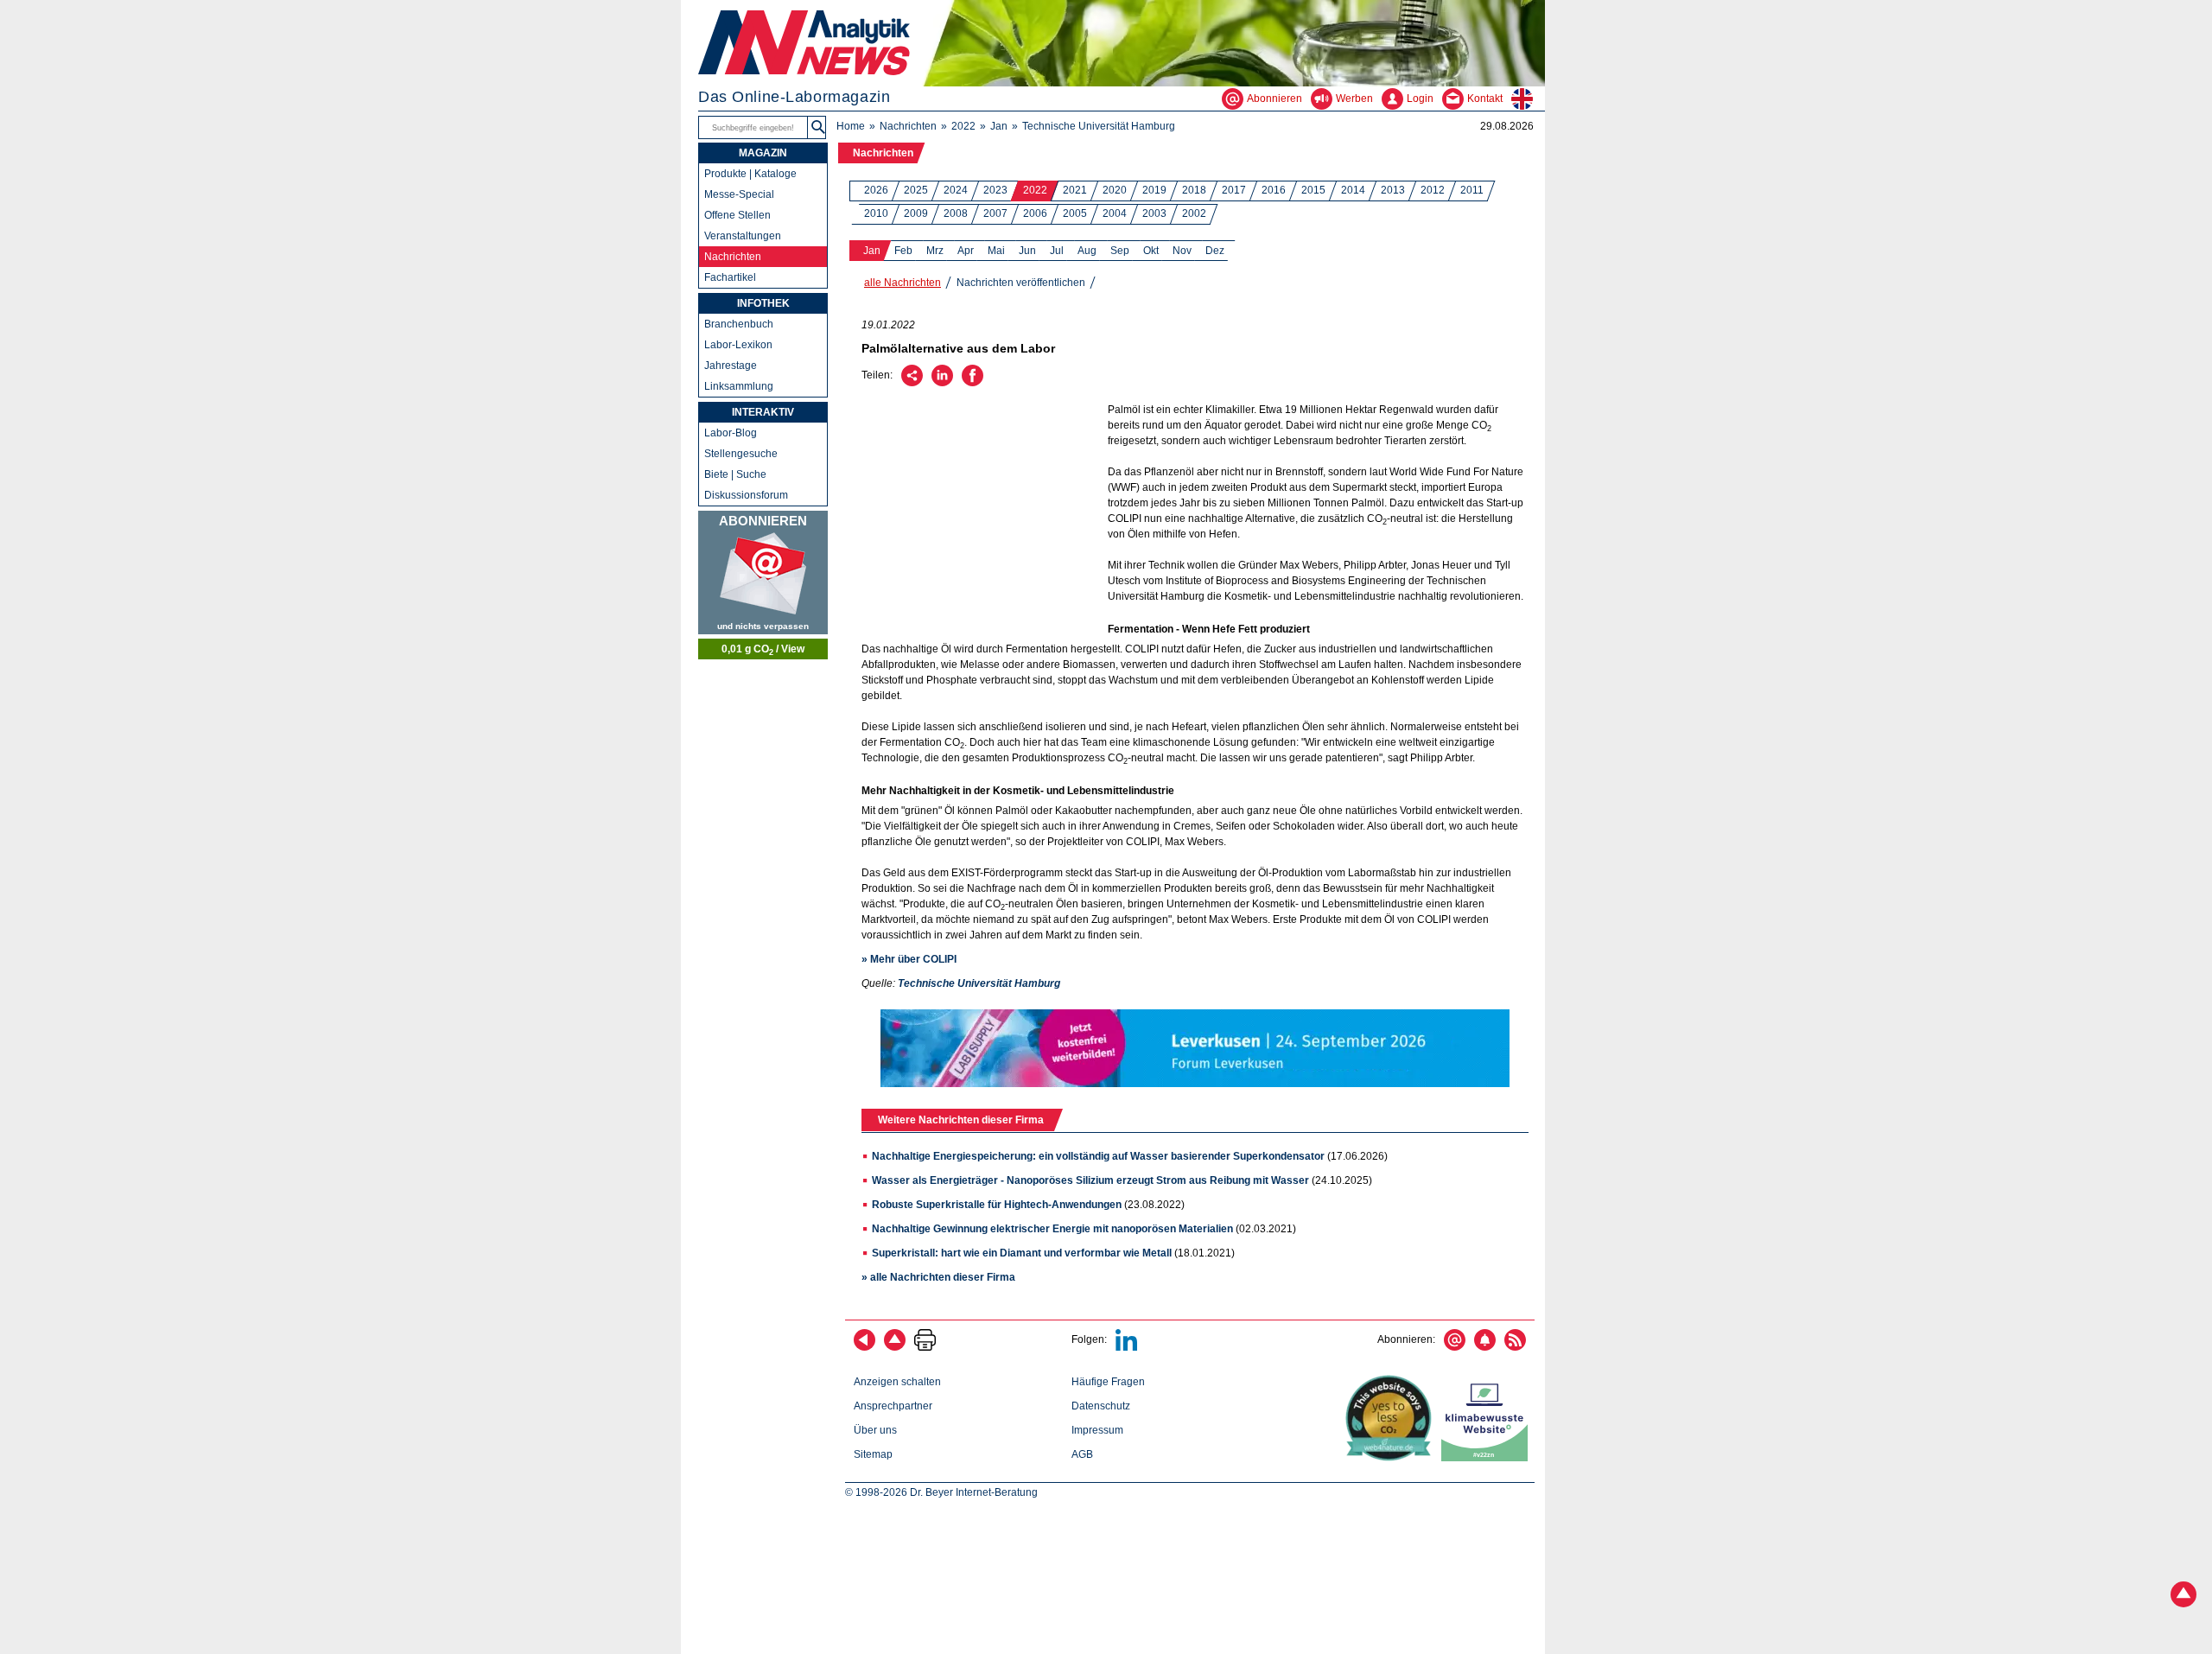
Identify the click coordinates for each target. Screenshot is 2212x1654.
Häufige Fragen (1108, 1382)
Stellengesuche (741, 454)
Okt (1151, 251)
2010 (876, 213)
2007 (995, 213)
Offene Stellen (737, 215)
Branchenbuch (739, 324)
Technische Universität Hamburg (1099, 126)
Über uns (875, 1430)
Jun (1027, 251)
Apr (966, 251)
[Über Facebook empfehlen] (973, 383)
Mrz (935, 251)
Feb (903, 251)
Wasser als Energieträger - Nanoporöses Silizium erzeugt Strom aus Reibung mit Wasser (1090, 1180)
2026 (876, 190)
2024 (956, 190)
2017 (1234, 190)
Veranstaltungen (743, 236)
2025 (916, 190)
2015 (1313, 190)
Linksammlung (739, 386)
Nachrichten (908, 126)
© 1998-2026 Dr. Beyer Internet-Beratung (941, 1492)
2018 (1194, 190)
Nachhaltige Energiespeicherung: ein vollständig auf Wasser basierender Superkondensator (1098, 1156)
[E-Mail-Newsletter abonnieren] (1455, 1347)
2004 (1115, 213)
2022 (963, 126)
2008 (956, 213)
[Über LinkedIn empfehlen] (942, 383)
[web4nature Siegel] (1392, 1458)
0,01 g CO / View (763, 650)
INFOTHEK (763, 303)
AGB (1082, 1454)
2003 (1154, 213)
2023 (995, 190)
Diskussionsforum (746, 495)
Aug (1087, 251)
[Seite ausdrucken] (925, 1347)
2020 (1115, 190)
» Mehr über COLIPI (909, 959)
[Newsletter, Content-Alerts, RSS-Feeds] (763, 573)
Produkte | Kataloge (750, 174)
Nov (1182, 251)
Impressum (1097, 1430)
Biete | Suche (735, 474)
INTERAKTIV (763, 412)
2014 (1353, 190)
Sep (1120, 251)
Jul (1057, 251)
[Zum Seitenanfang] (895, 1347)
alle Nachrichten (903, 283)
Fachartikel (730, 277)
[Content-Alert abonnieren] (1485, 1347)
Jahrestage (731, 366)
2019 (1154, 190)
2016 (1274, 190)
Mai (996, 251)
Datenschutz (1101, 1406)
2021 (1075, 190)
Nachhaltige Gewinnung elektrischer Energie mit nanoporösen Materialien (1052, 1229)
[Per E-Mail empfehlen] (912, 383)
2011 (1472, 190)
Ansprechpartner (893, 1406)
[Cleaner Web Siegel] (1488, 1458)
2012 (1433, 190)
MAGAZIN (763, 153)
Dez (1215, 251)
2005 (1075, 213)
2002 (1194, 213)
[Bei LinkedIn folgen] (1126, 1347)
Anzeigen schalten (897, 1382)
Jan (999, 126)
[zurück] (864, 1347)
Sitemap (873, 1454)
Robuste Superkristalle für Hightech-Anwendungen (997, 1205)
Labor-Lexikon (738, 345)
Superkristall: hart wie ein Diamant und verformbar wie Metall (1022, 1253)
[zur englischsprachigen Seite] (1528, 99)
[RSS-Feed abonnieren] (1515, 1347)
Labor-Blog (731, 433)
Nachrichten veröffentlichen (1021, 283)
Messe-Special (739, 194)
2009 (916, 213)
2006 (1035, 213)
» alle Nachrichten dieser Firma (938, 1277)
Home (851, 126)
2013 (1393, 190)
